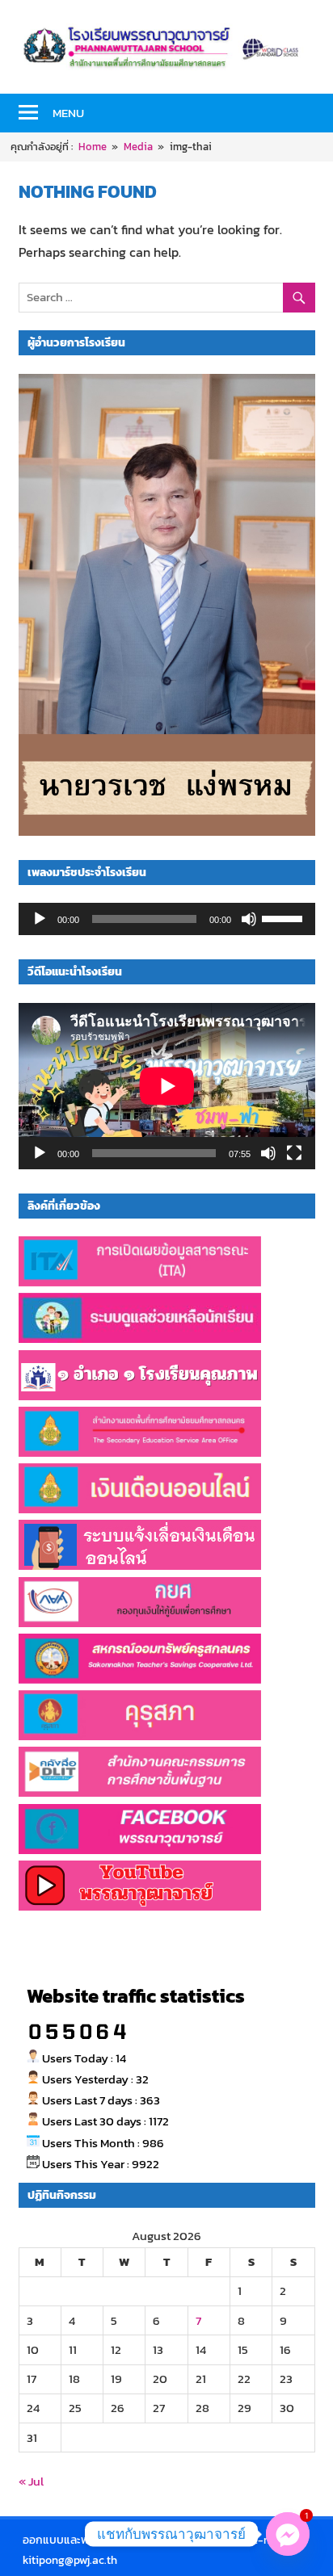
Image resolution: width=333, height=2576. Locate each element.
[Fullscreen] (294, 1153)
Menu (68, 113)
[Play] (40, 919)
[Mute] (249, 919)
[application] (167, 919)
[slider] (285, 917)
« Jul (31, 2481)
